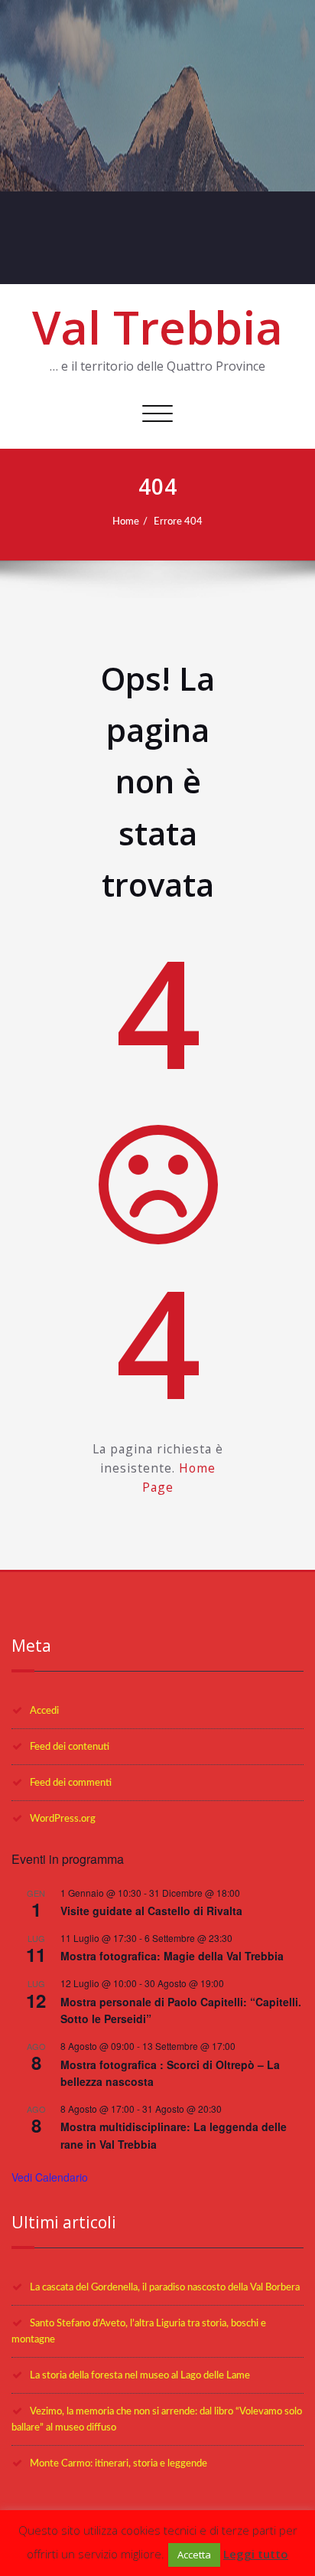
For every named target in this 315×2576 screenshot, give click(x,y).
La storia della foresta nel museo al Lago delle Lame (140, 2375)
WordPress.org (63, 1819)
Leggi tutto (256, 2554)
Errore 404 (178, 521)
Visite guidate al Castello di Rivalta (151, 1911)
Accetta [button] (194, 2555)
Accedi (44, 1711)
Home (126, 521)
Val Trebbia (157, 327)
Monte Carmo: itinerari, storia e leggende (119, 2463)
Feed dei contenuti (70, 1747)
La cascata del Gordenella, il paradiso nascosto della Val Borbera (165, 2287)
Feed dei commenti (71, 1783)
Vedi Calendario (50, 2177)
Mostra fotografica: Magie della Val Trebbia (172, 1956)
